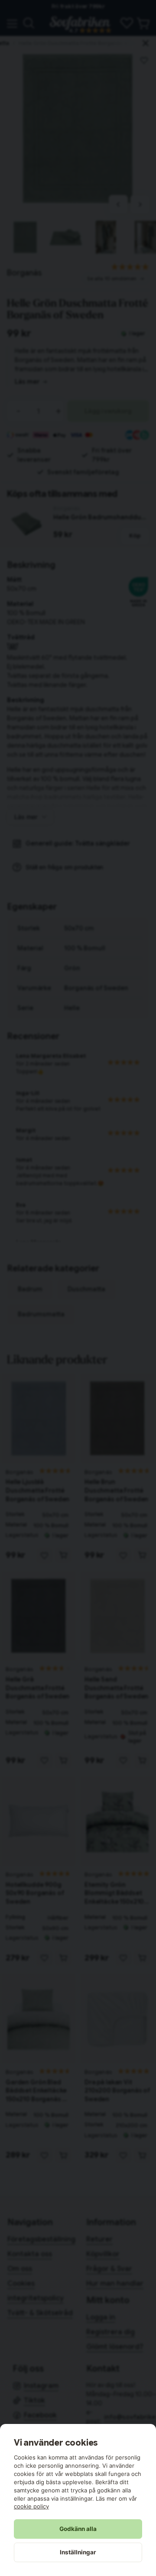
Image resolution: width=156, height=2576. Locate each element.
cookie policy (31, 2506)
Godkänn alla (78, 2529)
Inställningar (78, 2552)
